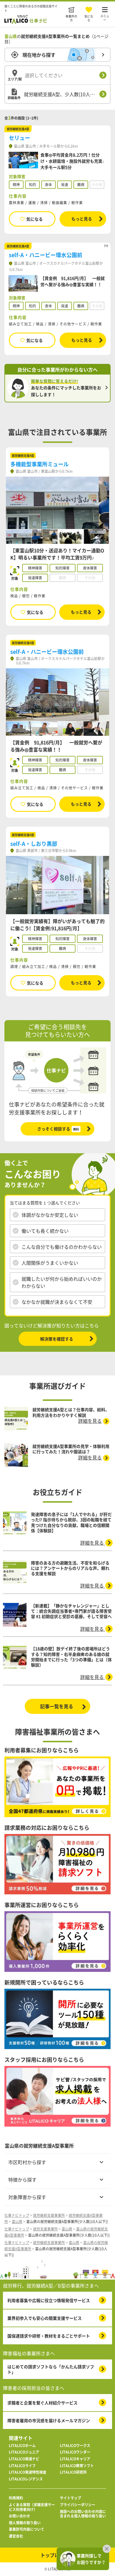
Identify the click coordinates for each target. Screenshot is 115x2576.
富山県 (17, 2222)
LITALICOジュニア (24, 2452)
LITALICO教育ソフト (77, 2466)
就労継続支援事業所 (49, 2215)
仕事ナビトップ (17, 2215)
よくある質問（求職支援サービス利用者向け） (32, 2507)
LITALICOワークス (75, 2446)
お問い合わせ (19, 2516)
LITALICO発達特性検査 (28, 2472)
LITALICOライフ (22, 2466)
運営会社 (16, 2536)
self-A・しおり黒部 (34, 844)
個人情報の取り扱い (25, 2523)
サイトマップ (70, 2498)
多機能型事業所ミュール (40, 464)
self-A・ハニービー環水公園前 (46, 255)
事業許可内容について (27, 2530)
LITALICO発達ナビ (24, 2459)
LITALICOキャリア (75, 2459)
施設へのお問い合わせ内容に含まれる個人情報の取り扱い (83, 2514)
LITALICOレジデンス (26, 2479)
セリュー (19, 138)
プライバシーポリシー (78, 2505)
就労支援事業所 (45, 2229)
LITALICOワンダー (75, 2452)
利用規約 (16, 2498)
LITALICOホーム (22, 2446)
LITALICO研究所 (73, 2472)
